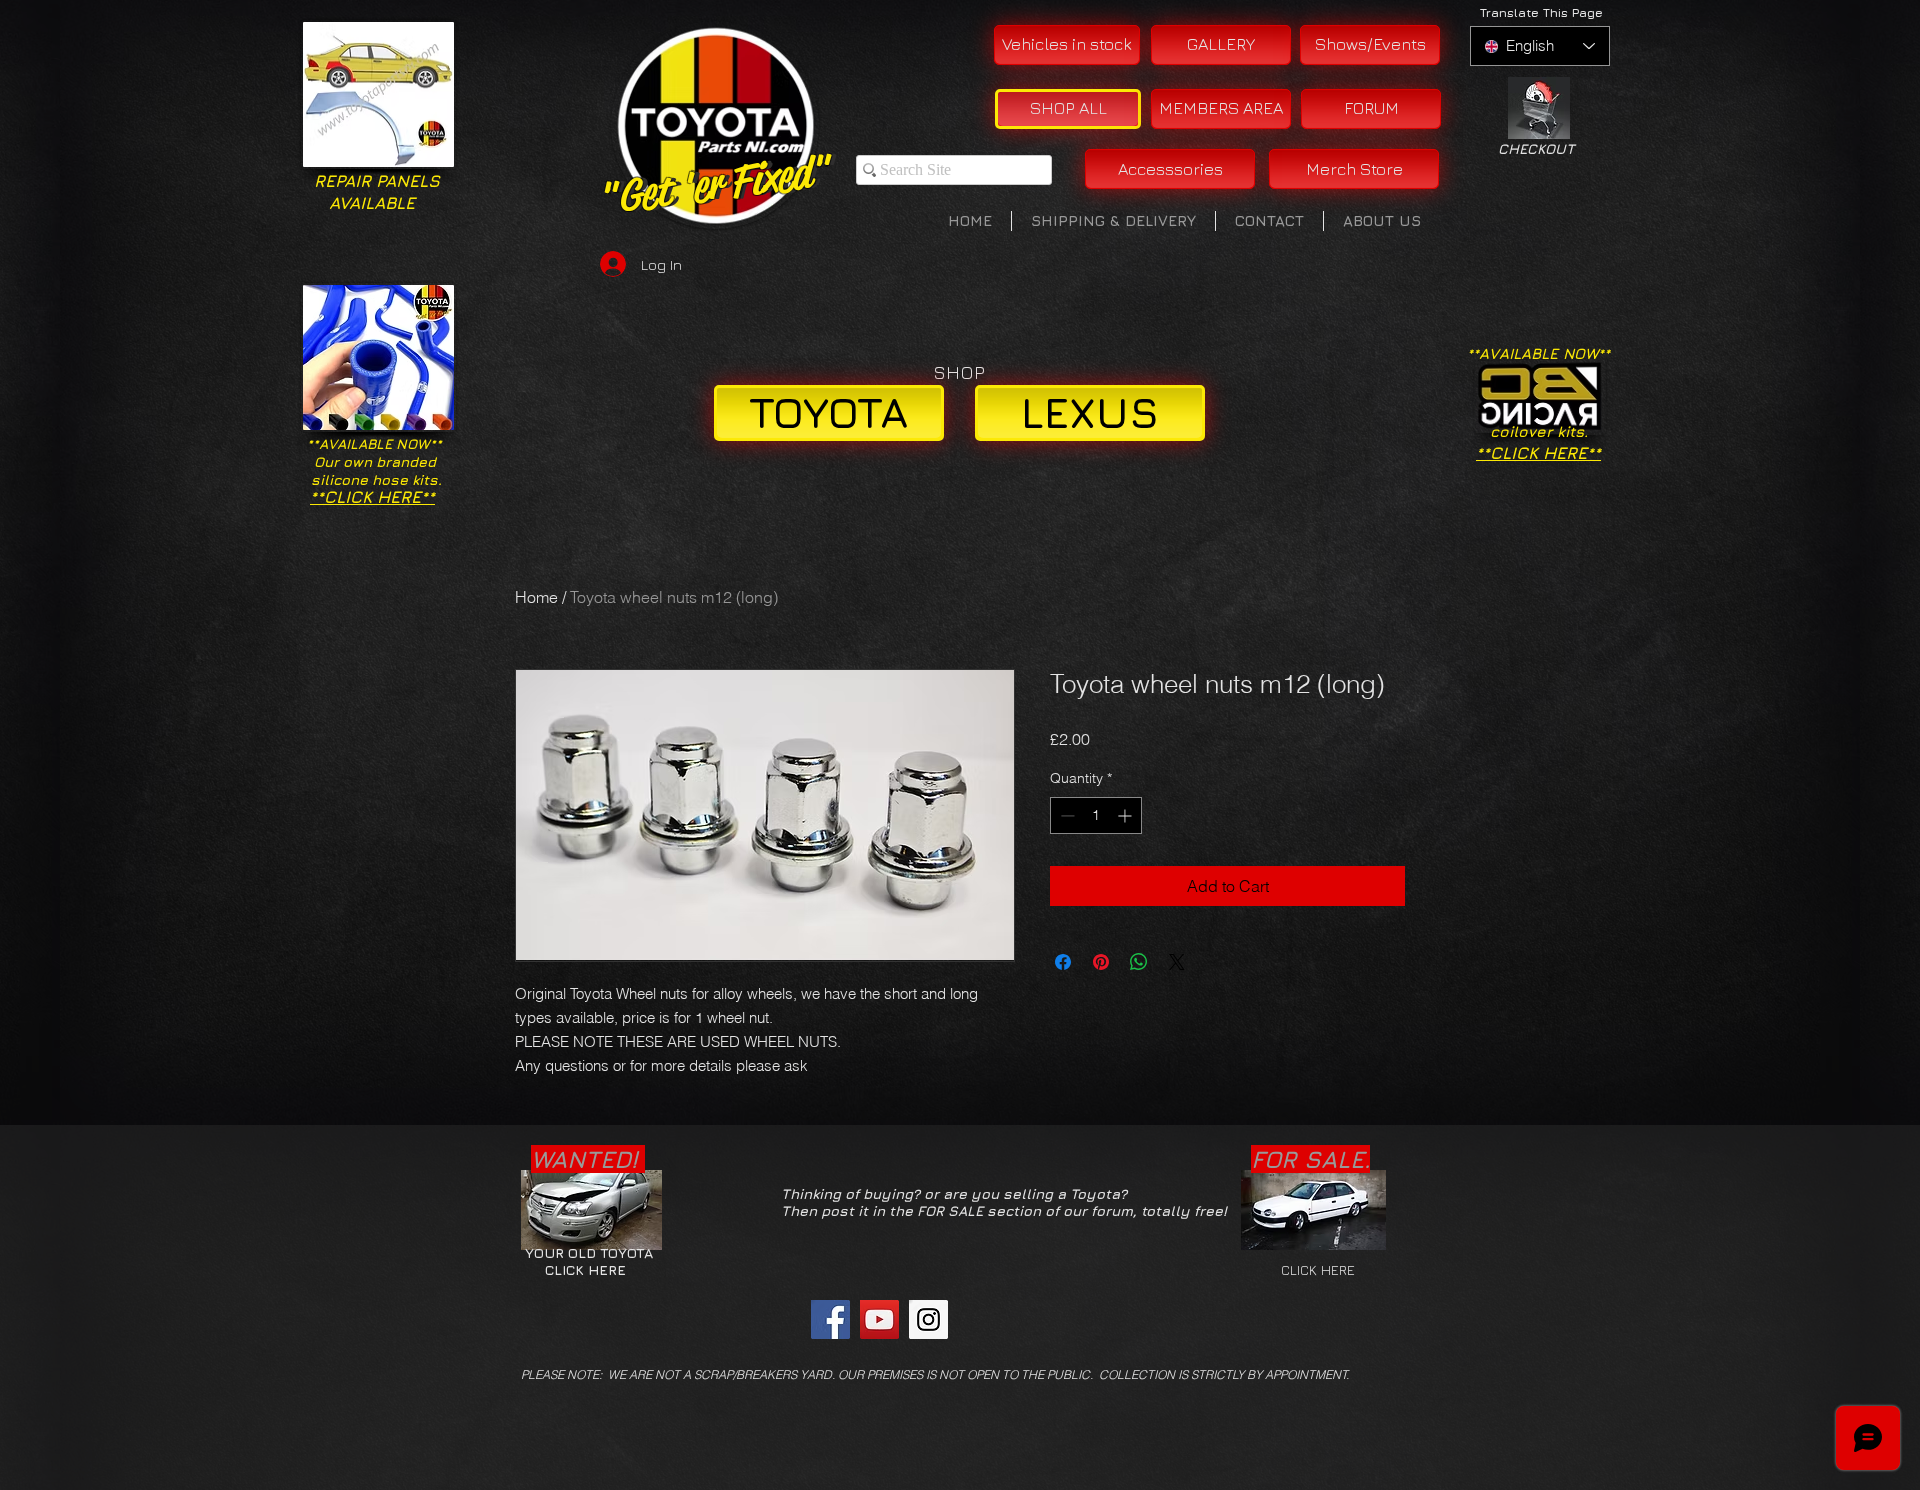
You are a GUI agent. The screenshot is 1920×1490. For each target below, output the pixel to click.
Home (536, 597)
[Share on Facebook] (1063, 962)
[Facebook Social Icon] (830, 1319)
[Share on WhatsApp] (1139, 962)
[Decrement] (1065, 815)
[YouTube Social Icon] (879, 1319)
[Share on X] (1177, 962)
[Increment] (1126, 815)
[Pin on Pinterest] (1101, 962)
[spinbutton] (1096, 815)
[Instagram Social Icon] (928, 1319)
